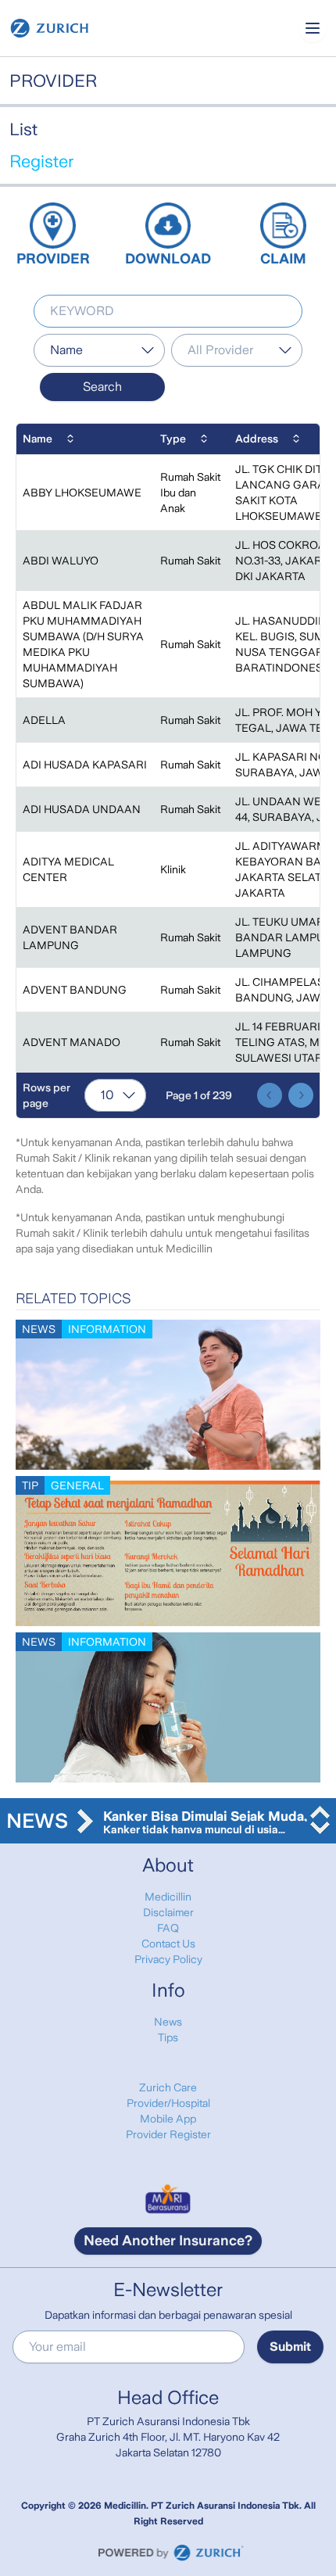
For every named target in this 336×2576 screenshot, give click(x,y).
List (23, 129)
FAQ (168, 1928)
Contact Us (168, 1944)
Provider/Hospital (168, 2103)
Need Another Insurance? (168, 2241)
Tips (168, 2037)
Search (102, 387)
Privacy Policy (168, 1959)
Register (41, 161)
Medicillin (168, 1897)
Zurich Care (168, 2087)
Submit (290, 2347)
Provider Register (168, 2134)
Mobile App (168, 2119)
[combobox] (99, 350)
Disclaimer (168, 1912)
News (168, 2022)
